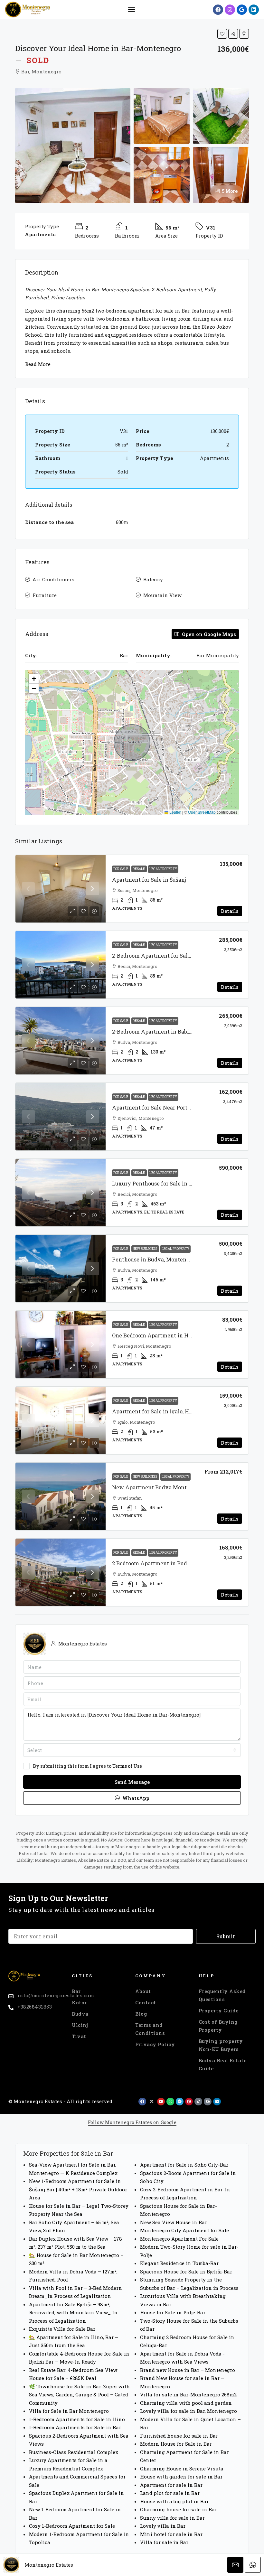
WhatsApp (135, 1798)
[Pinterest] (189, 2102)
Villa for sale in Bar (164, 2542)
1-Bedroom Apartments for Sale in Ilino (77, 2419)
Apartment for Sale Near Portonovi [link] (157, 1107)
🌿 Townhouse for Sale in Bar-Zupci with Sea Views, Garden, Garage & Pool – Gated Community (79, 2395)
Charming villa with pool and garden (186, 2403)
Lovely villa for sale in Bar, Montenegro (189, 2411)
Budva (80, 2014)
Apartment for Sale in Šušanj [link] (149, 880)
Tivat (79, 2036)
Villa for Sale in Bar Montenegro (69, 2411)
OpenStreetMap (202, 812)
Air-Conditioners (53, 579)
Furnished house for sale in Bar (179, 2436)
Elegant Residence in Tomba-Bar (179, 2263)
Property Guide (219, 2010)
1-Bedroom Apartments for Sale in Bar (75, 2427)
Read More (38, 364)
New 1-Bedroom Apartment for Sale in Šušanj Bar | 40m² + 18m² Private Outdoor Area (78, 2189)
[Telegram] (180, 2102)
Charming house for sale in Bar (179, 2509)
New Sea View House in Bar (174, 2222)
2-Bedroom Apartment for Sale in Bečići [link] (163, 955)
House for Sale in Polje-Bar (173, 2312)
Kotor (79, 2002)
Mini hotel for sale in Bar (171, 2534)
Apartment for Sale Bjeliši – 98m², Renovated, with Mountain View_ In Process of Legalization (73, 2313)
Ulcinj (80, 2025)
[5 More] (221, 174)
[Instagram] (230, 10)
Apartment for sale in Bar (171, 2485)
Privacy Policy (155, 2044)
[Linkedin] (254, 10)
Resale (139, 869)
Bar (76, 1991)
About (143, 1991)
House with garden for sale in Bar (181, 2477)
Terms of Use (127, 1766)
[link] (61, 889)
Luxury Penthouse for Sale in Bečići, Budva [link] (167, 1183)
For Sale (121, 869)
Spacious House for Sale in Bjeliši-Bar (186, 2272)
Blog (141, 2014)
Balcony (153, 579)
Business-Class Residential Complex (74, 2452)
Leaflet (175, 812)
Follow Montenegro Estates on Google (132, 2122)
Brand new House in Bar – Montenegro (188, 2370)
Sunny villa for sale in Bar (172, 2518)
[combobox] (132, 1750)
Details (230, 911)
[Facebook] (218, 10)
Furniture (45, 595)
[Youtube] (161, 2102)
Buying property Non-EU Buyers (221, 2045)
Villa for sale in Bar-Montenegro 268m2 (188, 2394)
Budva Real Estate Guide (223, 2064)
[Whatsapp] (170, 2102)
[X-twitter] (152, 2102)
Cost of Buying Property (218, 2026)
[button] (131, 10)
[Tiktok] (198, 2102)
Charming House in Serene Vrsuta (182, 2468)
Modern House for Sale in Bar (176, 2444)
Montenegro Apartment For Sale (179, 2239)
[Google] (242, 10)
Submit (226, 1936)
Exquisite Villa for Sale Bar (62, 2329)
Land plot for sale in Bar (170, 2493)
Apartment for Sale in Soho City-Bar (184, 2165)
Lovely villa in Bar (163, 2526)
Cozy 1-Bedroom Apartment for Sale (72, 2526)
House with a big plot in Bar (174, 2501)
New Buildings (145, 1249)
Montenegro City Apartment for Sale (184, 2230)
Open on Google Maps (208, 634)
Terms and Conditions (150, 2029)
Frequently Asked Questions (222, 1995)
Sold (38, 60)
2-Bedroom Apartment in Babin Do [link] (156, 1031)
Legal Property (163, 869)
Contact (146, 2002)
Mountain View (162, 595)
